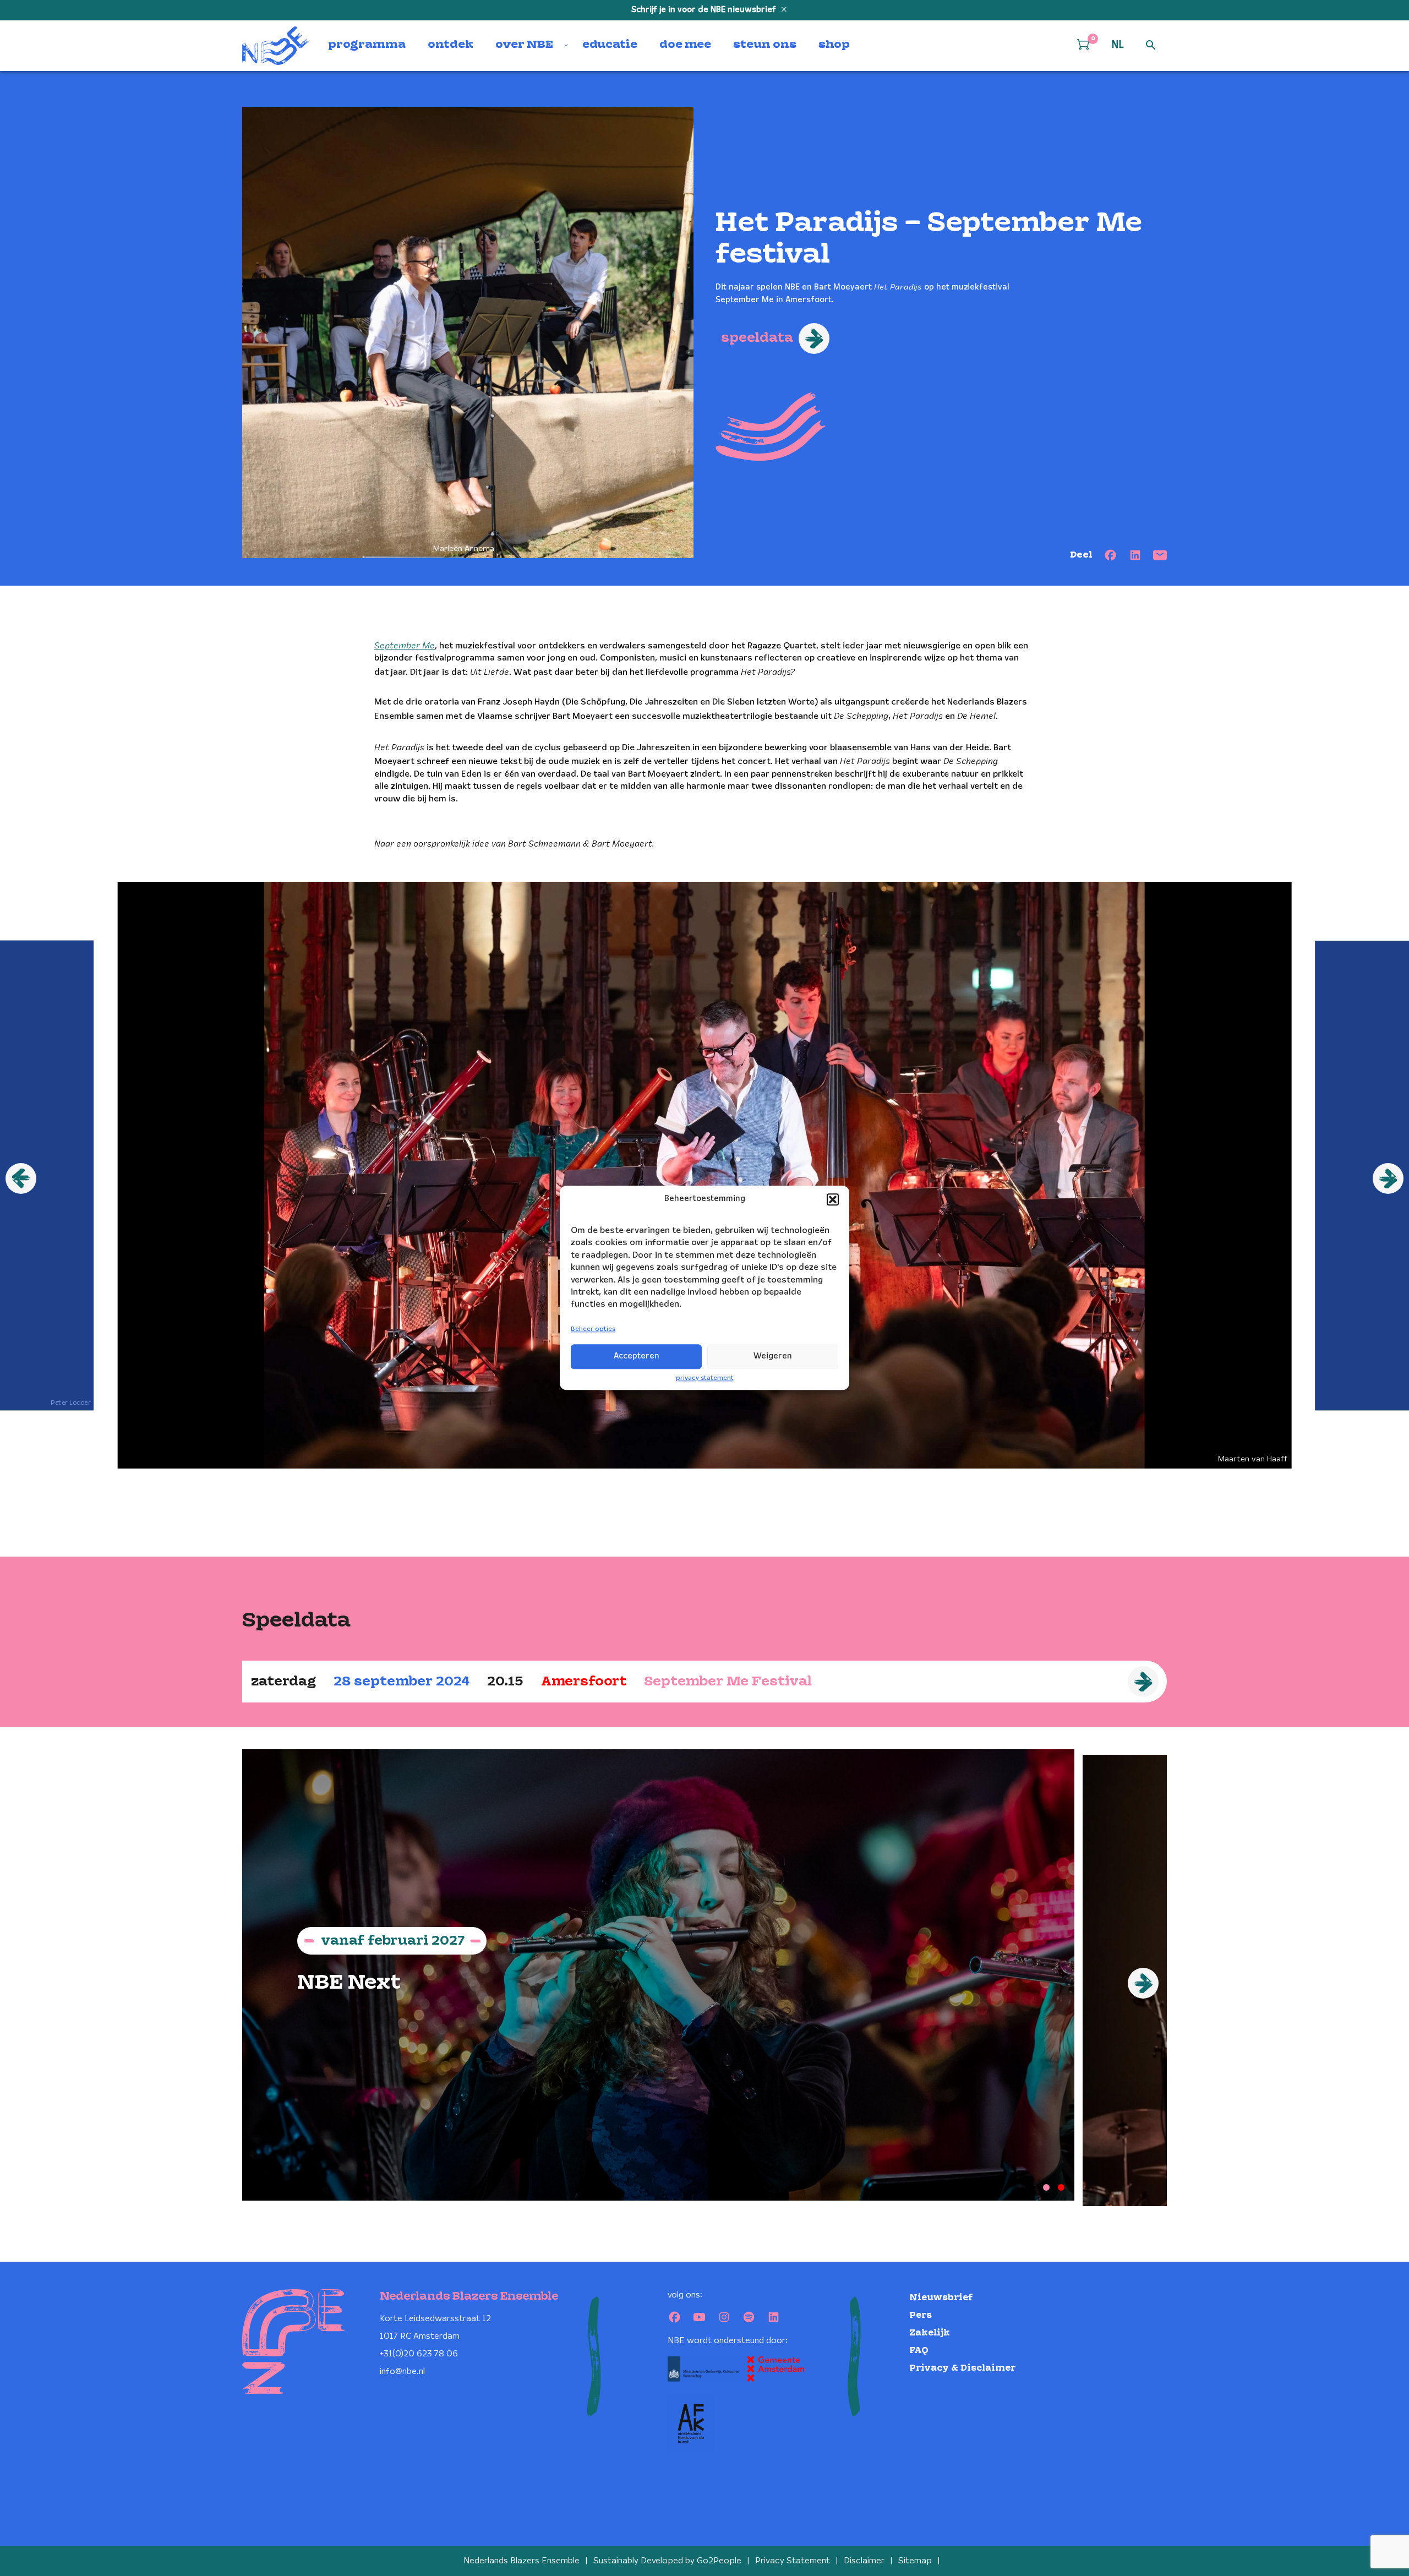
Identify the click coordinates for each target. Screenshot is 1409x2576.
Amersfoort (584, 1682)
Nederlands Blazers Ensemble (521, 2561)
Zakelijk (930, 2333)
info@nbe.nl (402, 2372)
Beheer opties (593, 1329)
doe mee (685, 45)
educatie (610, 45)
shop (834, 45)
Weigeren (773, 1356)
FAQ (919, 2351)
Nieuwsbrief (941, 2298)
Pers (921, 2315)
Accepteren (637, 1356)
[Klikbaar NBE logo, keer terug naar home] (276, 46)
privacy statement (705, 1378)
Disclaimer (864, 2561)
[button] (833, 1199)
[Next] (1143, 1983)
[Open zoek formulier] (1151, 46)
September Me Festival (728, 1682)
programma (367, 45)
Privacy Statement (793, 2561)
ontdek (450, 45)
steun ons (765, 45)
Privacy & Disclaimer (962, 2368)
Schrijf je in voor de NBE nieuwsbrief (705, 10)
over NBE (524, 45)
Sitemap (915, 2561)
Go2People (719, 2561)
